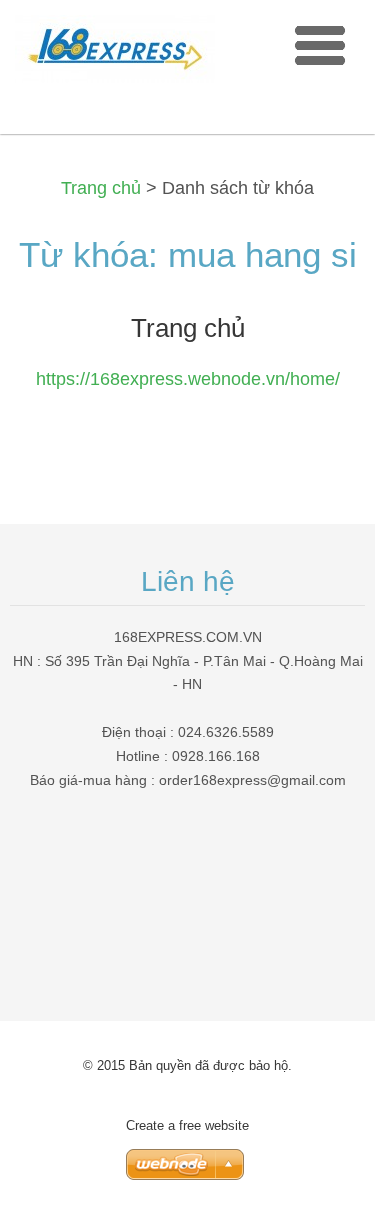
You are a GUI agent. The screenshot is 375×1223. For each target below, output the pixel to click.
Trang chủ (101, 188)
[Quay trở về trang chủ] (115, 53)
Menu (320, 45)
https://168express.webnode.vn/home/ (188, 379)
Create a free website (187, 1125)
